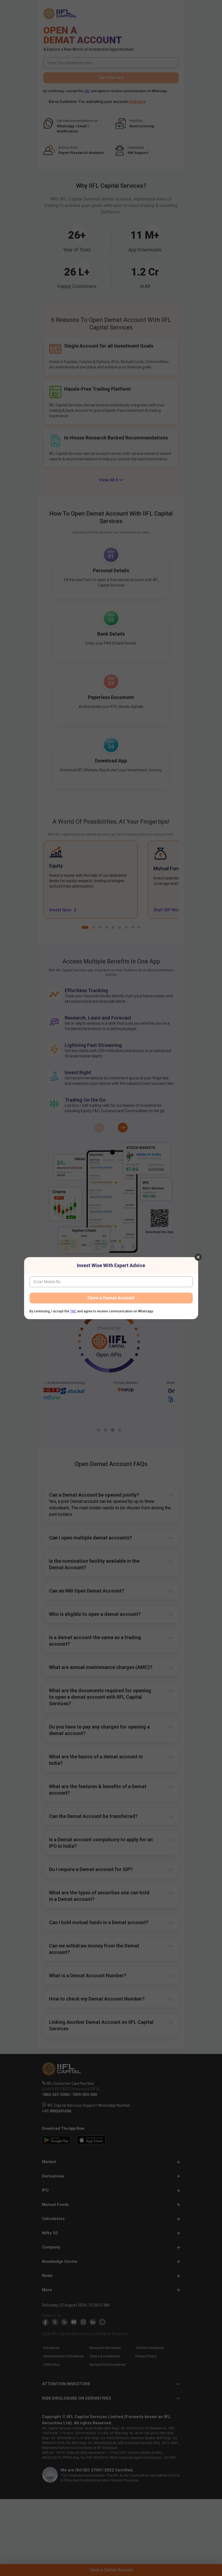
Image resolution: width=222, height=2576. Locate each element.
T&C (73, 1311)
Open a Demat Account (111, 1298)
